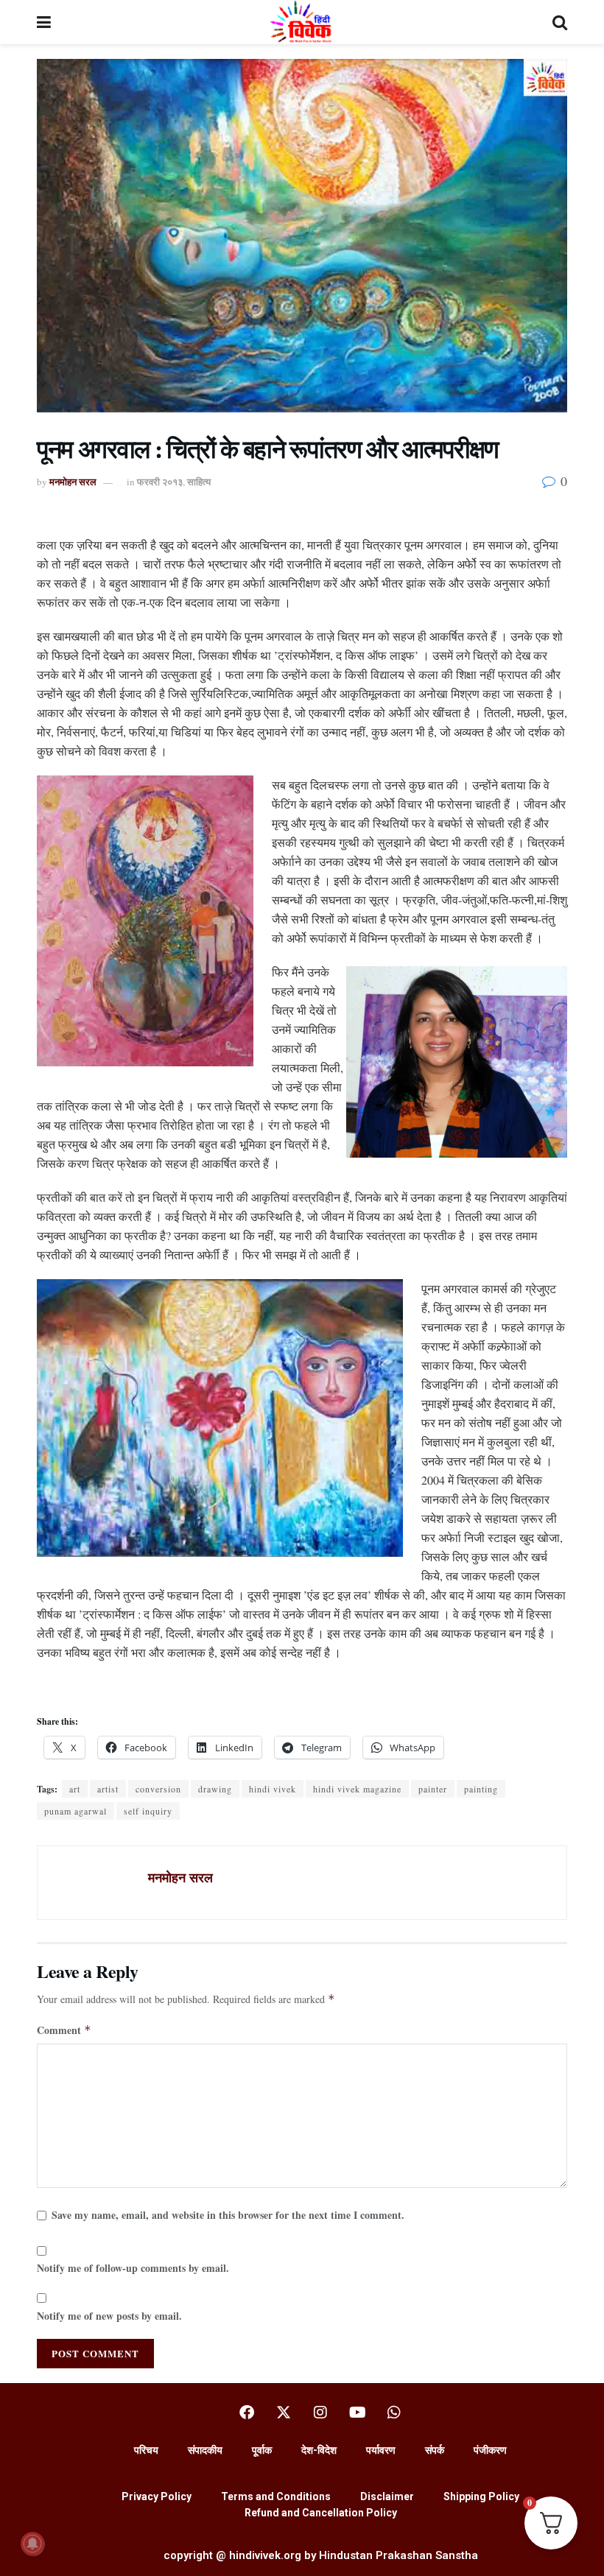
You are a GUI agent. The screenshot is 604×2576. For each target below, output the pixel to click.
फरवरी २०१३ (160, 481)
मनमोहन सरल (73, 481)
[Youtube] (357, 2413)
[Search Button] (560, 22)
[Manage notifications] (32, 2544)
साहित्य (199, 481)
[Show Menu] (44, 22)
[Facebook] (247, 2413)
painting (481, 1789)
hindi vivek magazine (357, 1789)
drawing (215, 1789)
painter (433, 1789)
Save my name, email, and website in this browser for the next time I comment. (228, 2215)
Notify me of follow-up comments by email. (133, 2268)
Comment (64, 2030)
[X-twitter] (284, 2413)
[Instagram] (320, 2413)
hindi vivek (273, 1789)
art (75, 1789)
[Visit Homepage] (302, 22)
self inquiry (148, 1811)
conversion (158, 1789)
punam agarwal (75, 1811)
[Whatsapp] (394, 2413)
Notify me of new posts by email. (109, 2316)
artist (108, 1789)
